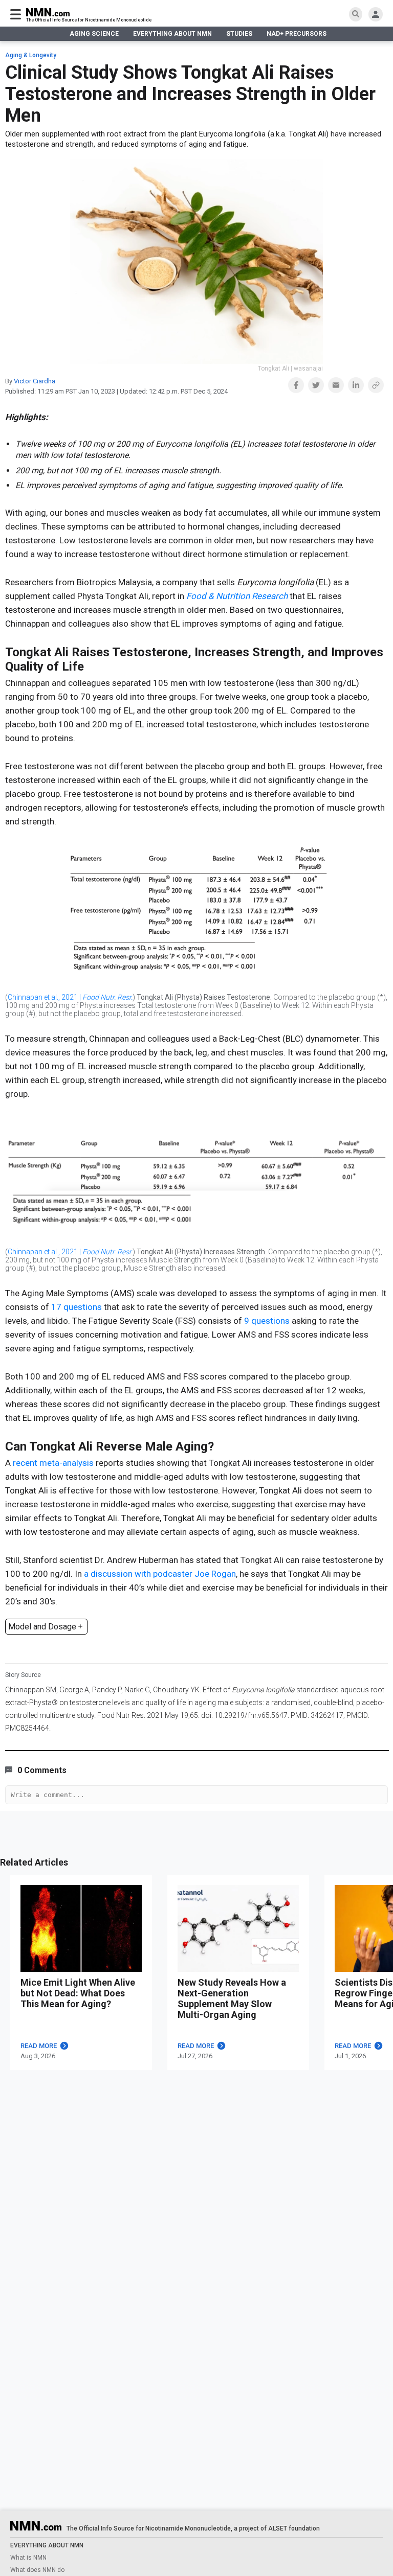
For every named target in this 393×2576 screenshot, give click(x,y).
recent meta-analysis (53, 1463)
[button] (296, 385)
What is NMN (28, 2558)
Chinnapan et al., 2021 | (70, 997)
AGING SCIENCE (94, 34)
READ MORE (39, 2046)
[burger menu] (16, 14)
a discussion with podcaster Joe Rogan (160, 1574)
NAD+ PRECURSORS (297, 34)
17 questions (77, 1307)
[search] (356, 14)
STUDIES (239, 34)
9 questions (267, 1321)
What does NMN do (37, 2570)
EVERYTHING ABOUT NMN (172, 34)
